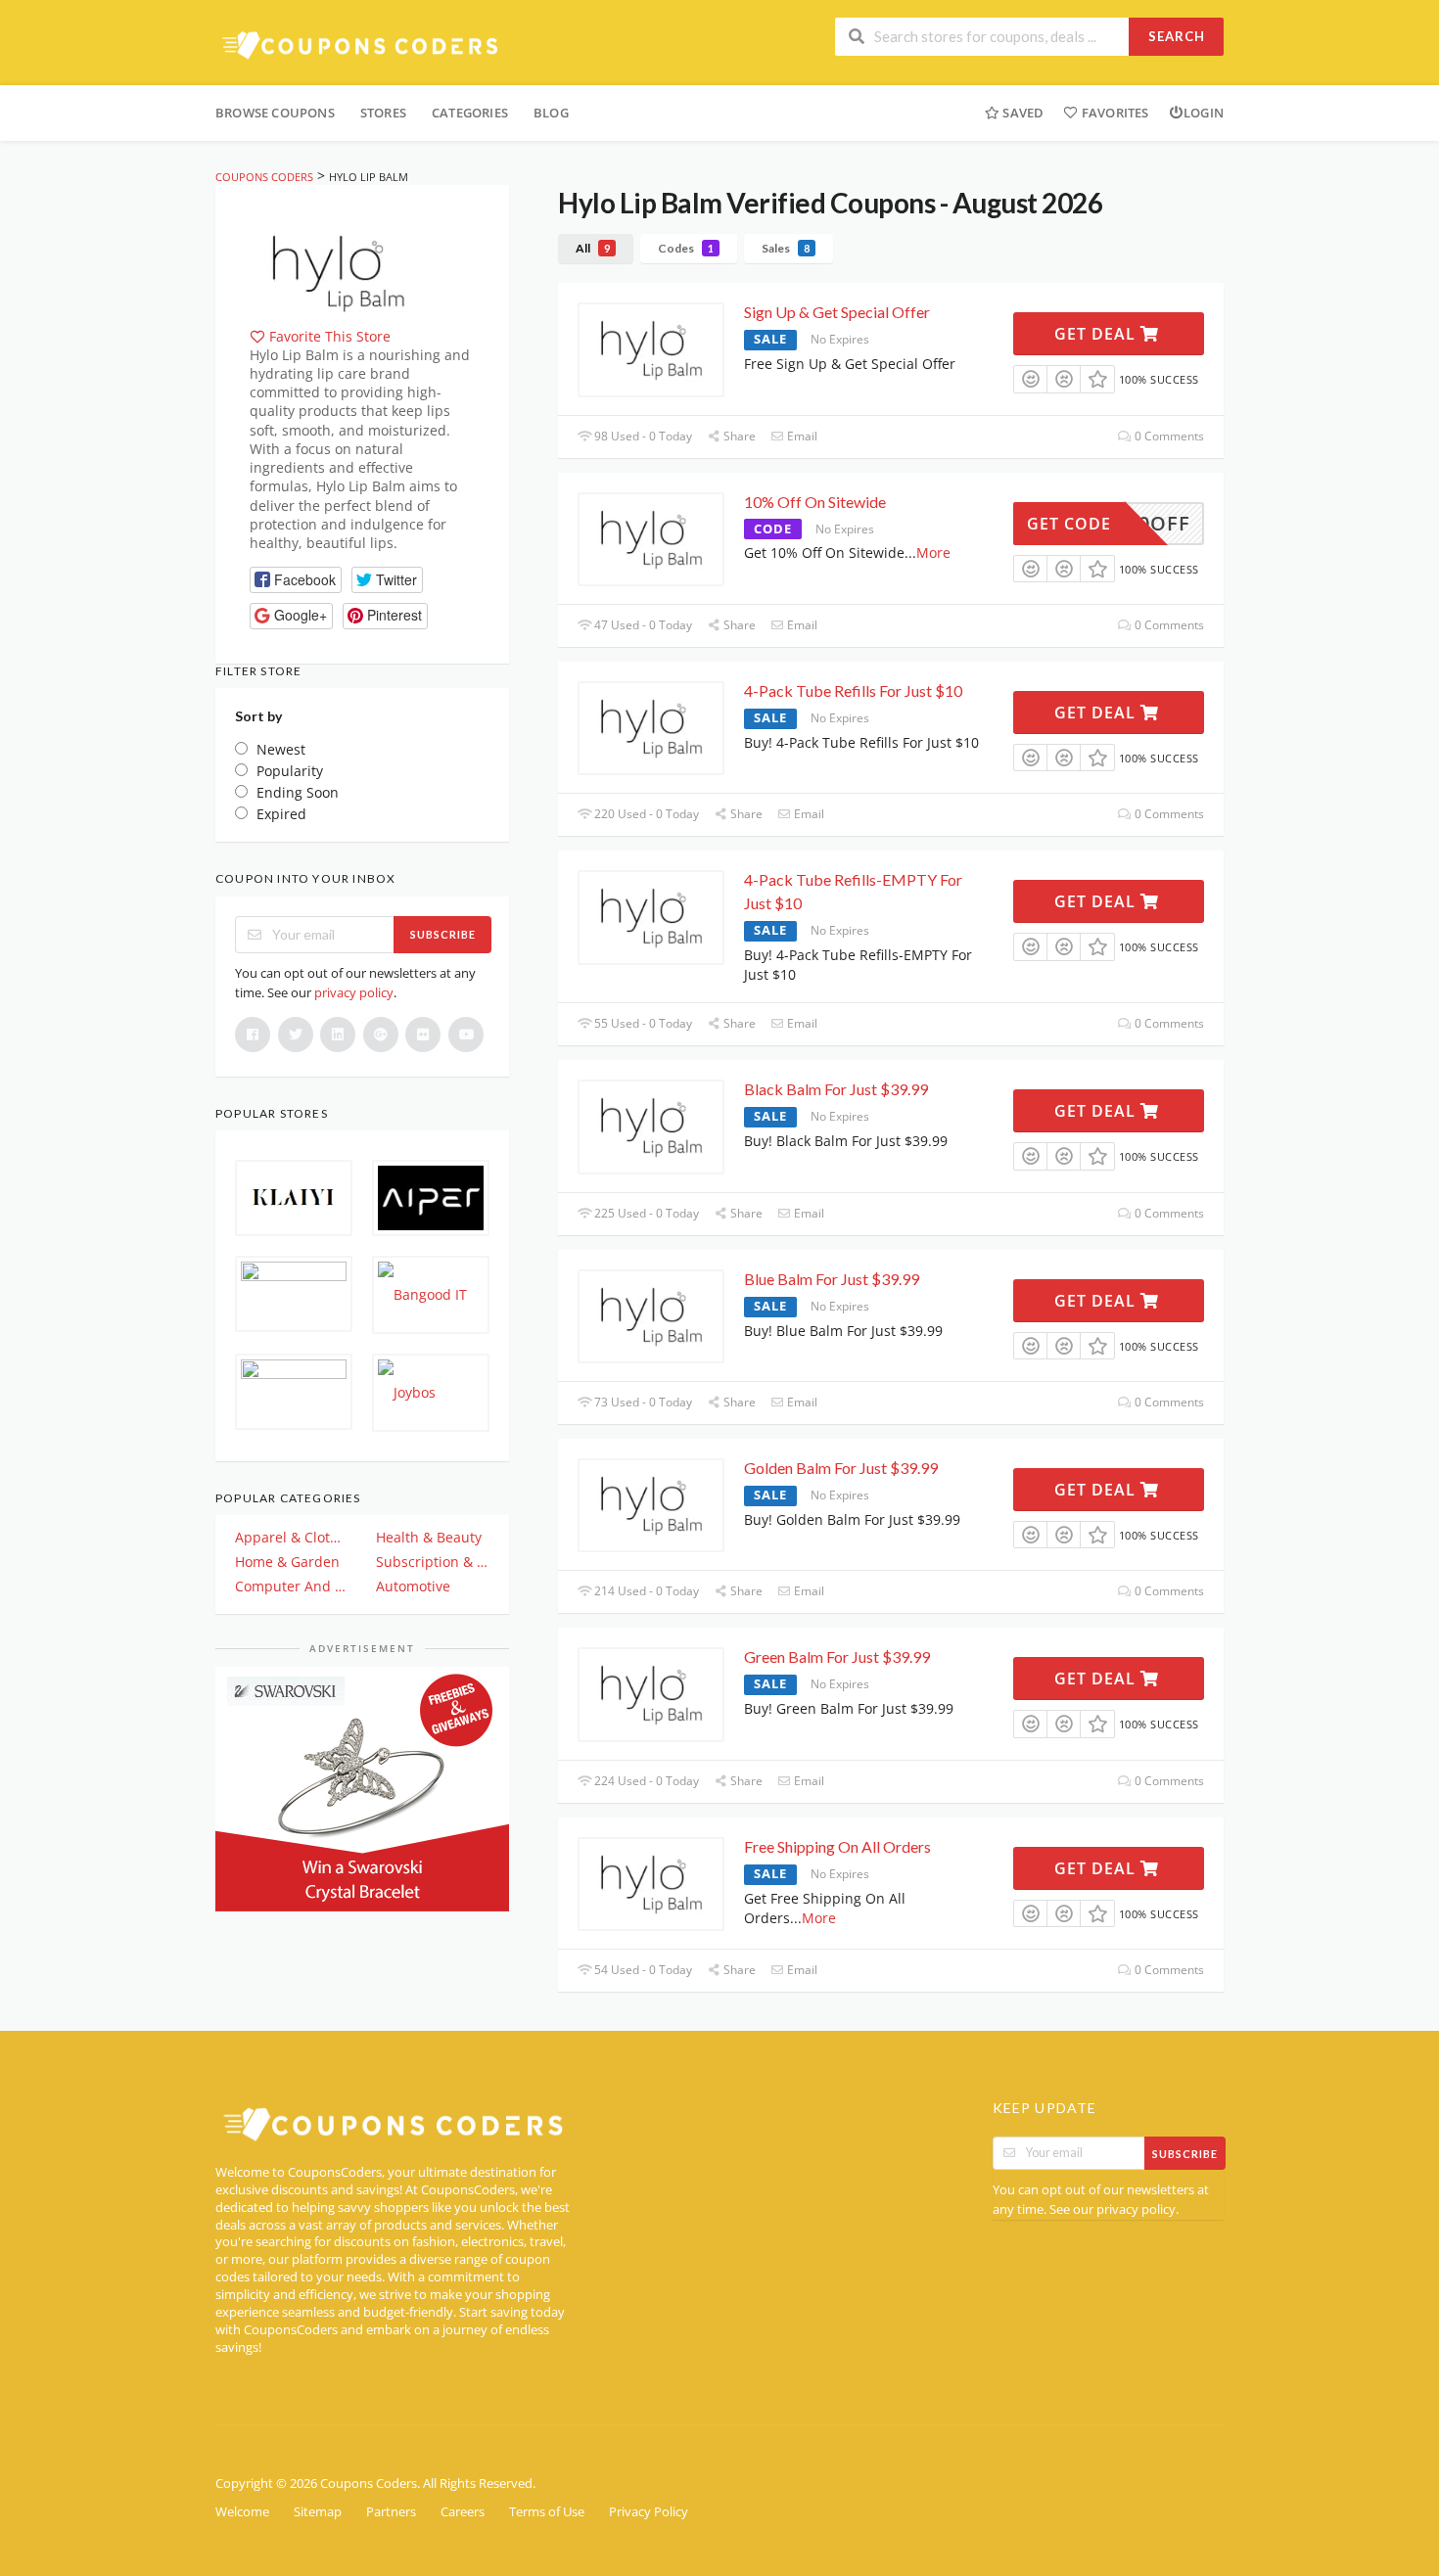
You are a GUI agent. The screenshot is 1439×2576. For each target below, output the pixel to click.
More (933, 552)
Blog (551, 113)
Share (738, 436)
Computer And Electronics (292, 1586)
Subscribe (443, 934)
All (593, 248)
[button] (296, 580)
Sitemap (318, 2512)
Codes (686, 248)
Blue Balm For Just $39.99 (832, 1279)
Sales (786, 248)
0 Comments (1168, 436)
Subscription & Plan (433, 1562)
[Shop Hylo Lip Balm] (338, 271)
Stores (383, 113)
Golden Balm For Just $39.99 (841, 1468)
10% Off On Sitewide (815, 502)
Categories (470, 113)
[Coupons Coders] (362, 45)
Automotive (413, 1586)
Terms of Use (547, 2512)
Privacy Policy (649, 2512)
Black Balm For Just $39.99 (836, 1089)
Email (801, 436)
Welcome (242, 2512)
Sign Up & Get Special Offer (837, 312)
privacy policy (354, 992)
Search (1177, 36)
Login (1204, 113)
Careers (463, 2512)
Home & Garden (287, 1562)
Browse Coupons (275, 113)
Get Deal (1097, 334)
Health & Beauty (429, 1537)
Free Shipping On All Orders (837, 1846)
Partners (391, 2512)
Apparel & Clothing (292, 1537)
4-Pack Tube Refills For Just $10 (853, 690)
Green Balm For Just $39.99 (837, 1656)
